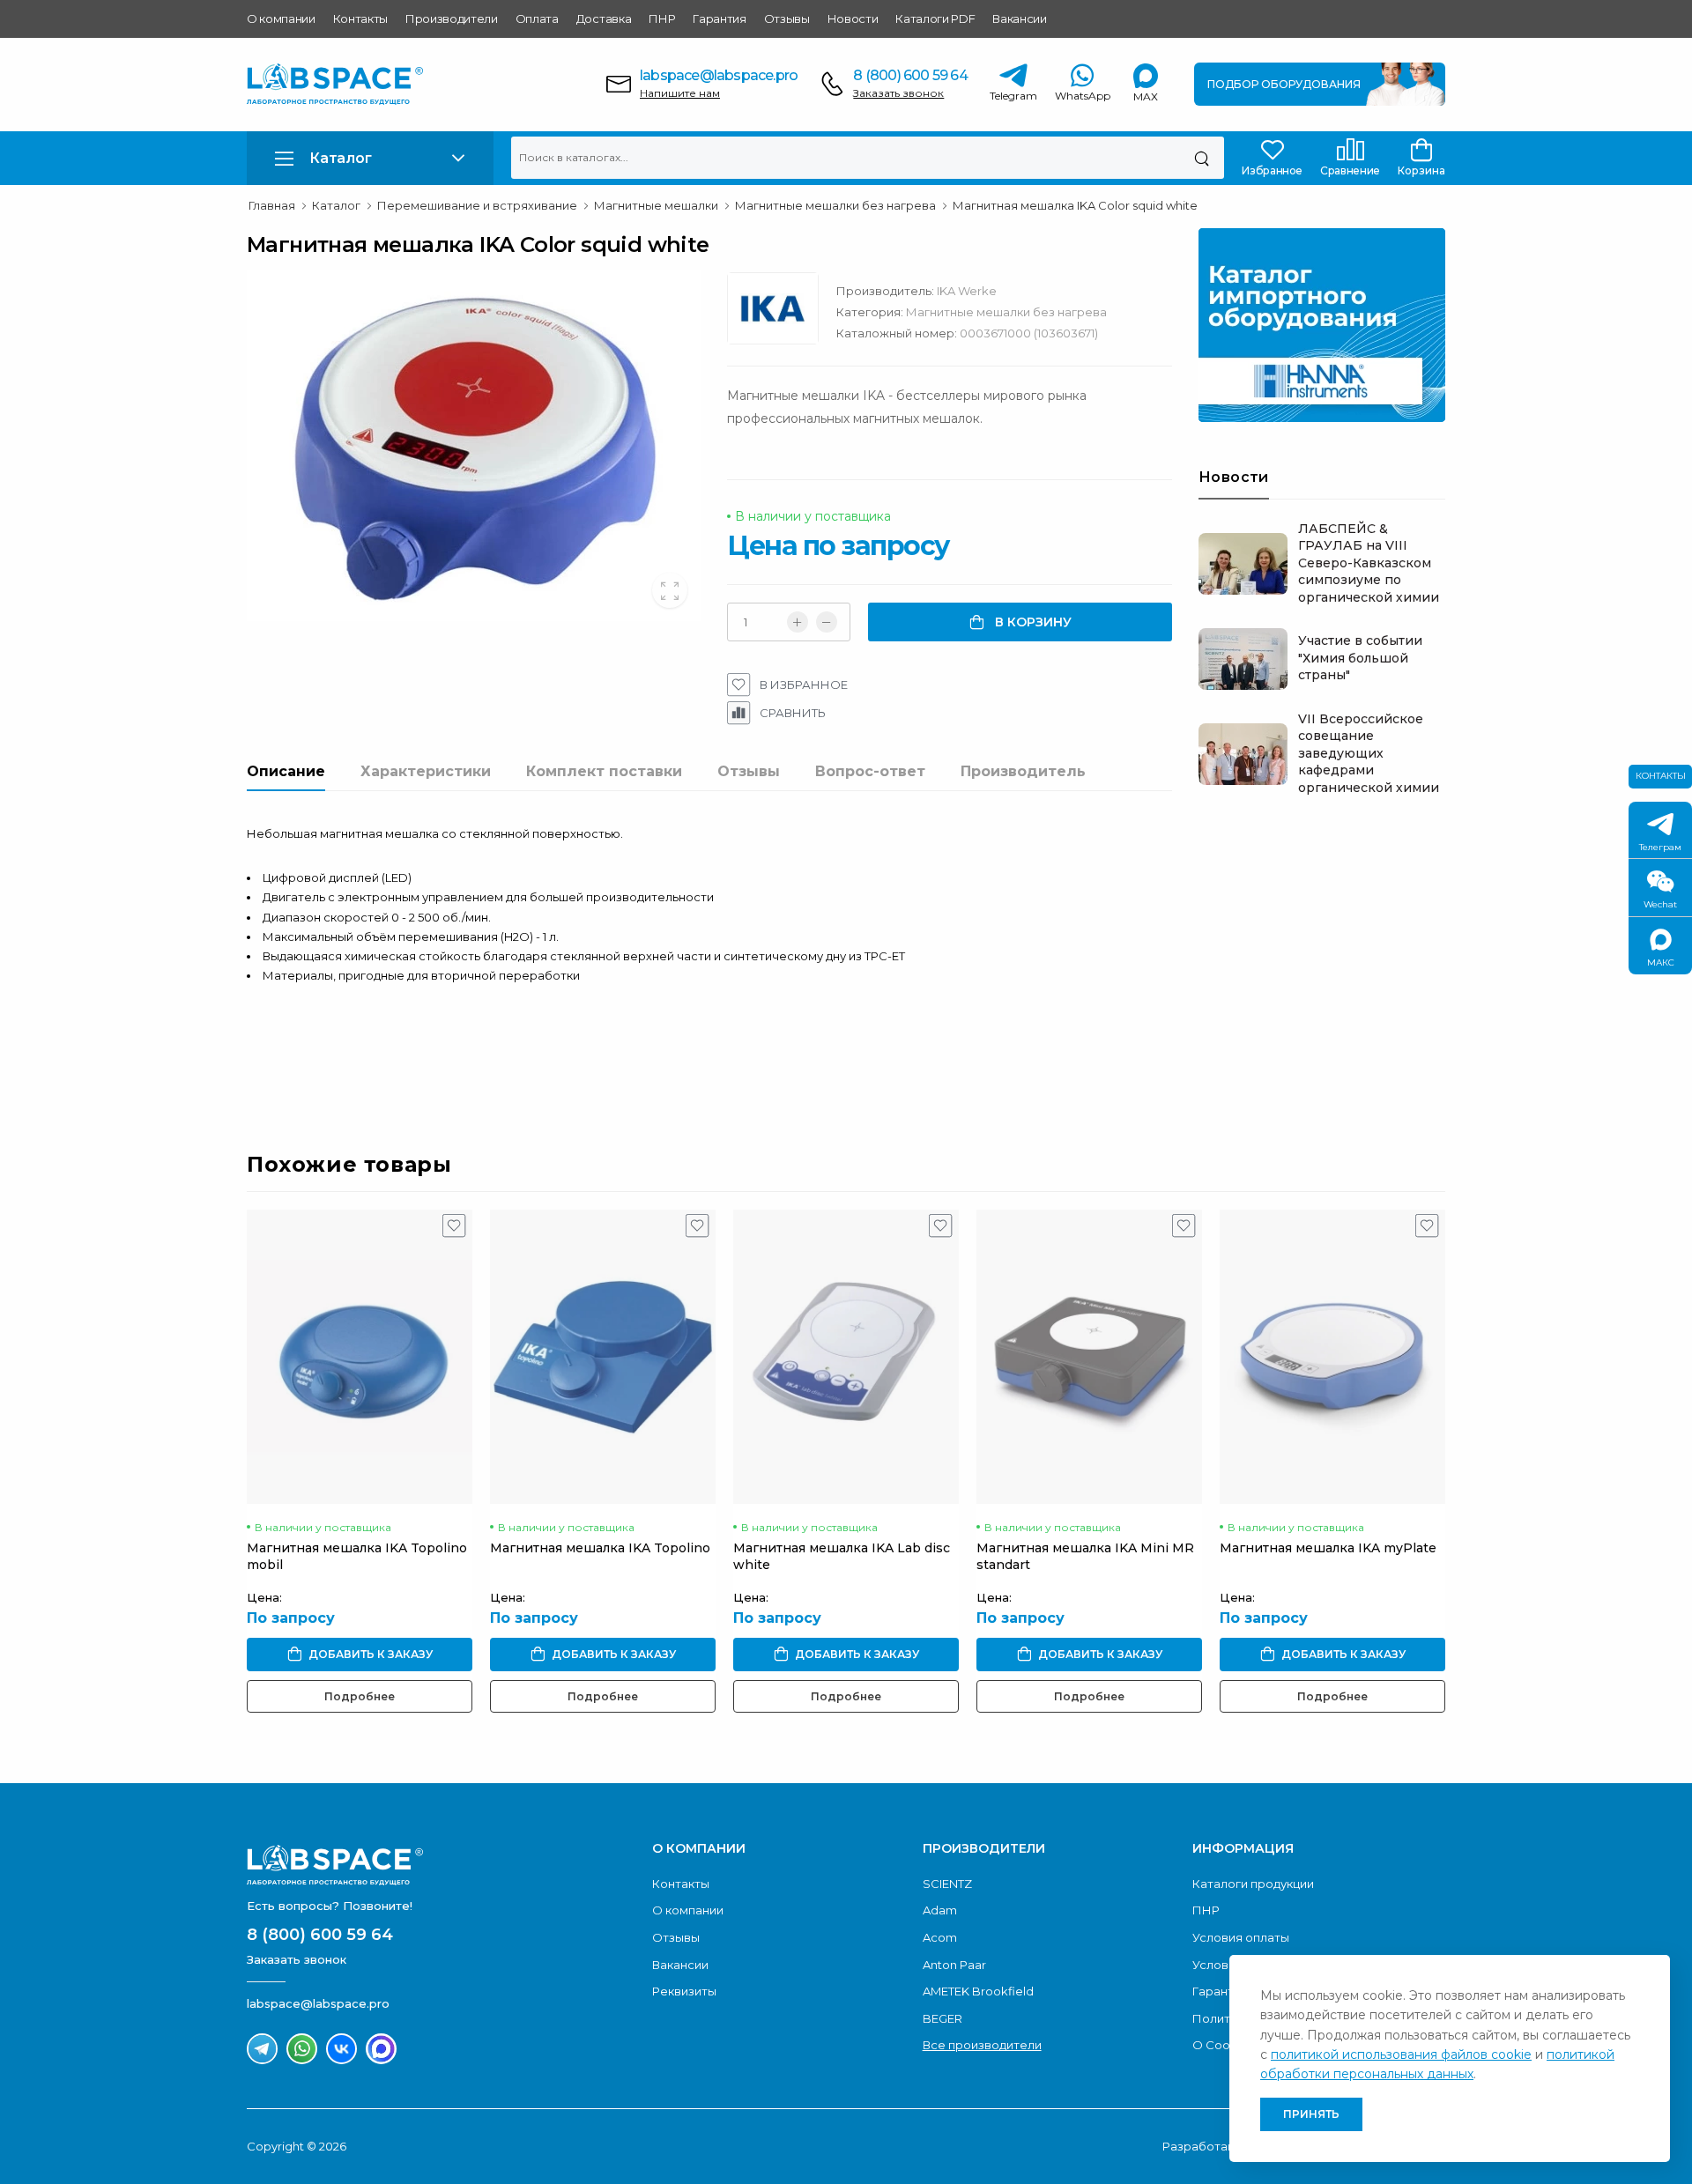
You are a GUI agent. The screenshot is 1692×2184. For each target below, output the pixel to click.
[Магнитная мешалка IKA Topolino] (603, 1357)
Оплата (537, 19)
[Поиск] (1202, 158)
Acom (940, 1937)
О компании (281, 19)
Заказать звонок (898, 93)
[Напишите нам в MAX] (381, 2049)
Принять (1311, 2114)
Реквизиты (684, 1991)
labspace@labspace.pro (719, 75)
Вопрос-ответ (870, 771)
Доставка (604, 19)
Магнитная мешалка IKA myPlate (1328, 1548)
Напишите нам (680, 93)
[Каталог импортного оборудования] (1322, 325)
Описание (286, 771)
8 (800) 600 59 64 (910, 75)
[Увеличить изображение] (670, 590)
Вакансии (1019, 19)
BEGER (942, 2018)
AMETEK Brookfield (978, 1991)
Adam (940, 1910)
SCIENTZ (947, 1884)
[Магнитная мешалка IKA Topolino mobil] (360, 1357)
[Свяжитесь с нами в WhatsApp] (302, 2049)
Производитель (1023, 771)
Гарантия (719, 19)
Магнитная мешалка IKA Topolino (600, 1548)
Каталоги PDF (935, 19)
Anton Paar (954, 1965)
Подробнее (360, 1696)
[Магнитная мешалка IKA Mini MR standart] (1089, 1357)
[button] (370, 158)
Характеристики (426, 771)
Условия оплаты (1241, 1937)
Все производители (982, 2045)
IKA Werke (967, 291)
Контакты (360, 19)
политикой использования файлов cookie (1401, 2054)
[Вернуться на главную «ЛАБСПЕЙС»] (441, 1865)
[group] (474, 446)
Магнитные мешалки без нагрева (1006, 312)
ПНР (662, 19)
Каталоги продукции (1253, 1884)
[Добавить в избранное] (454, 1230)
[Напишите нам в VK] (341, 2049)
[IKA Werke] (782, 313)
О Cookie (1220, 2045)
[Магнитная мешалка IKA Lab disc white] (846, 1357)
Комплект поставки (604, 771)
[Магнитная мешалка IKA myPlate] (1332, 1357)
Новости (853, 19)
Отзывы (787, 19)
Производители (452, 19)
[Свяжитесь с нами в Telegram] (262, 2049)
